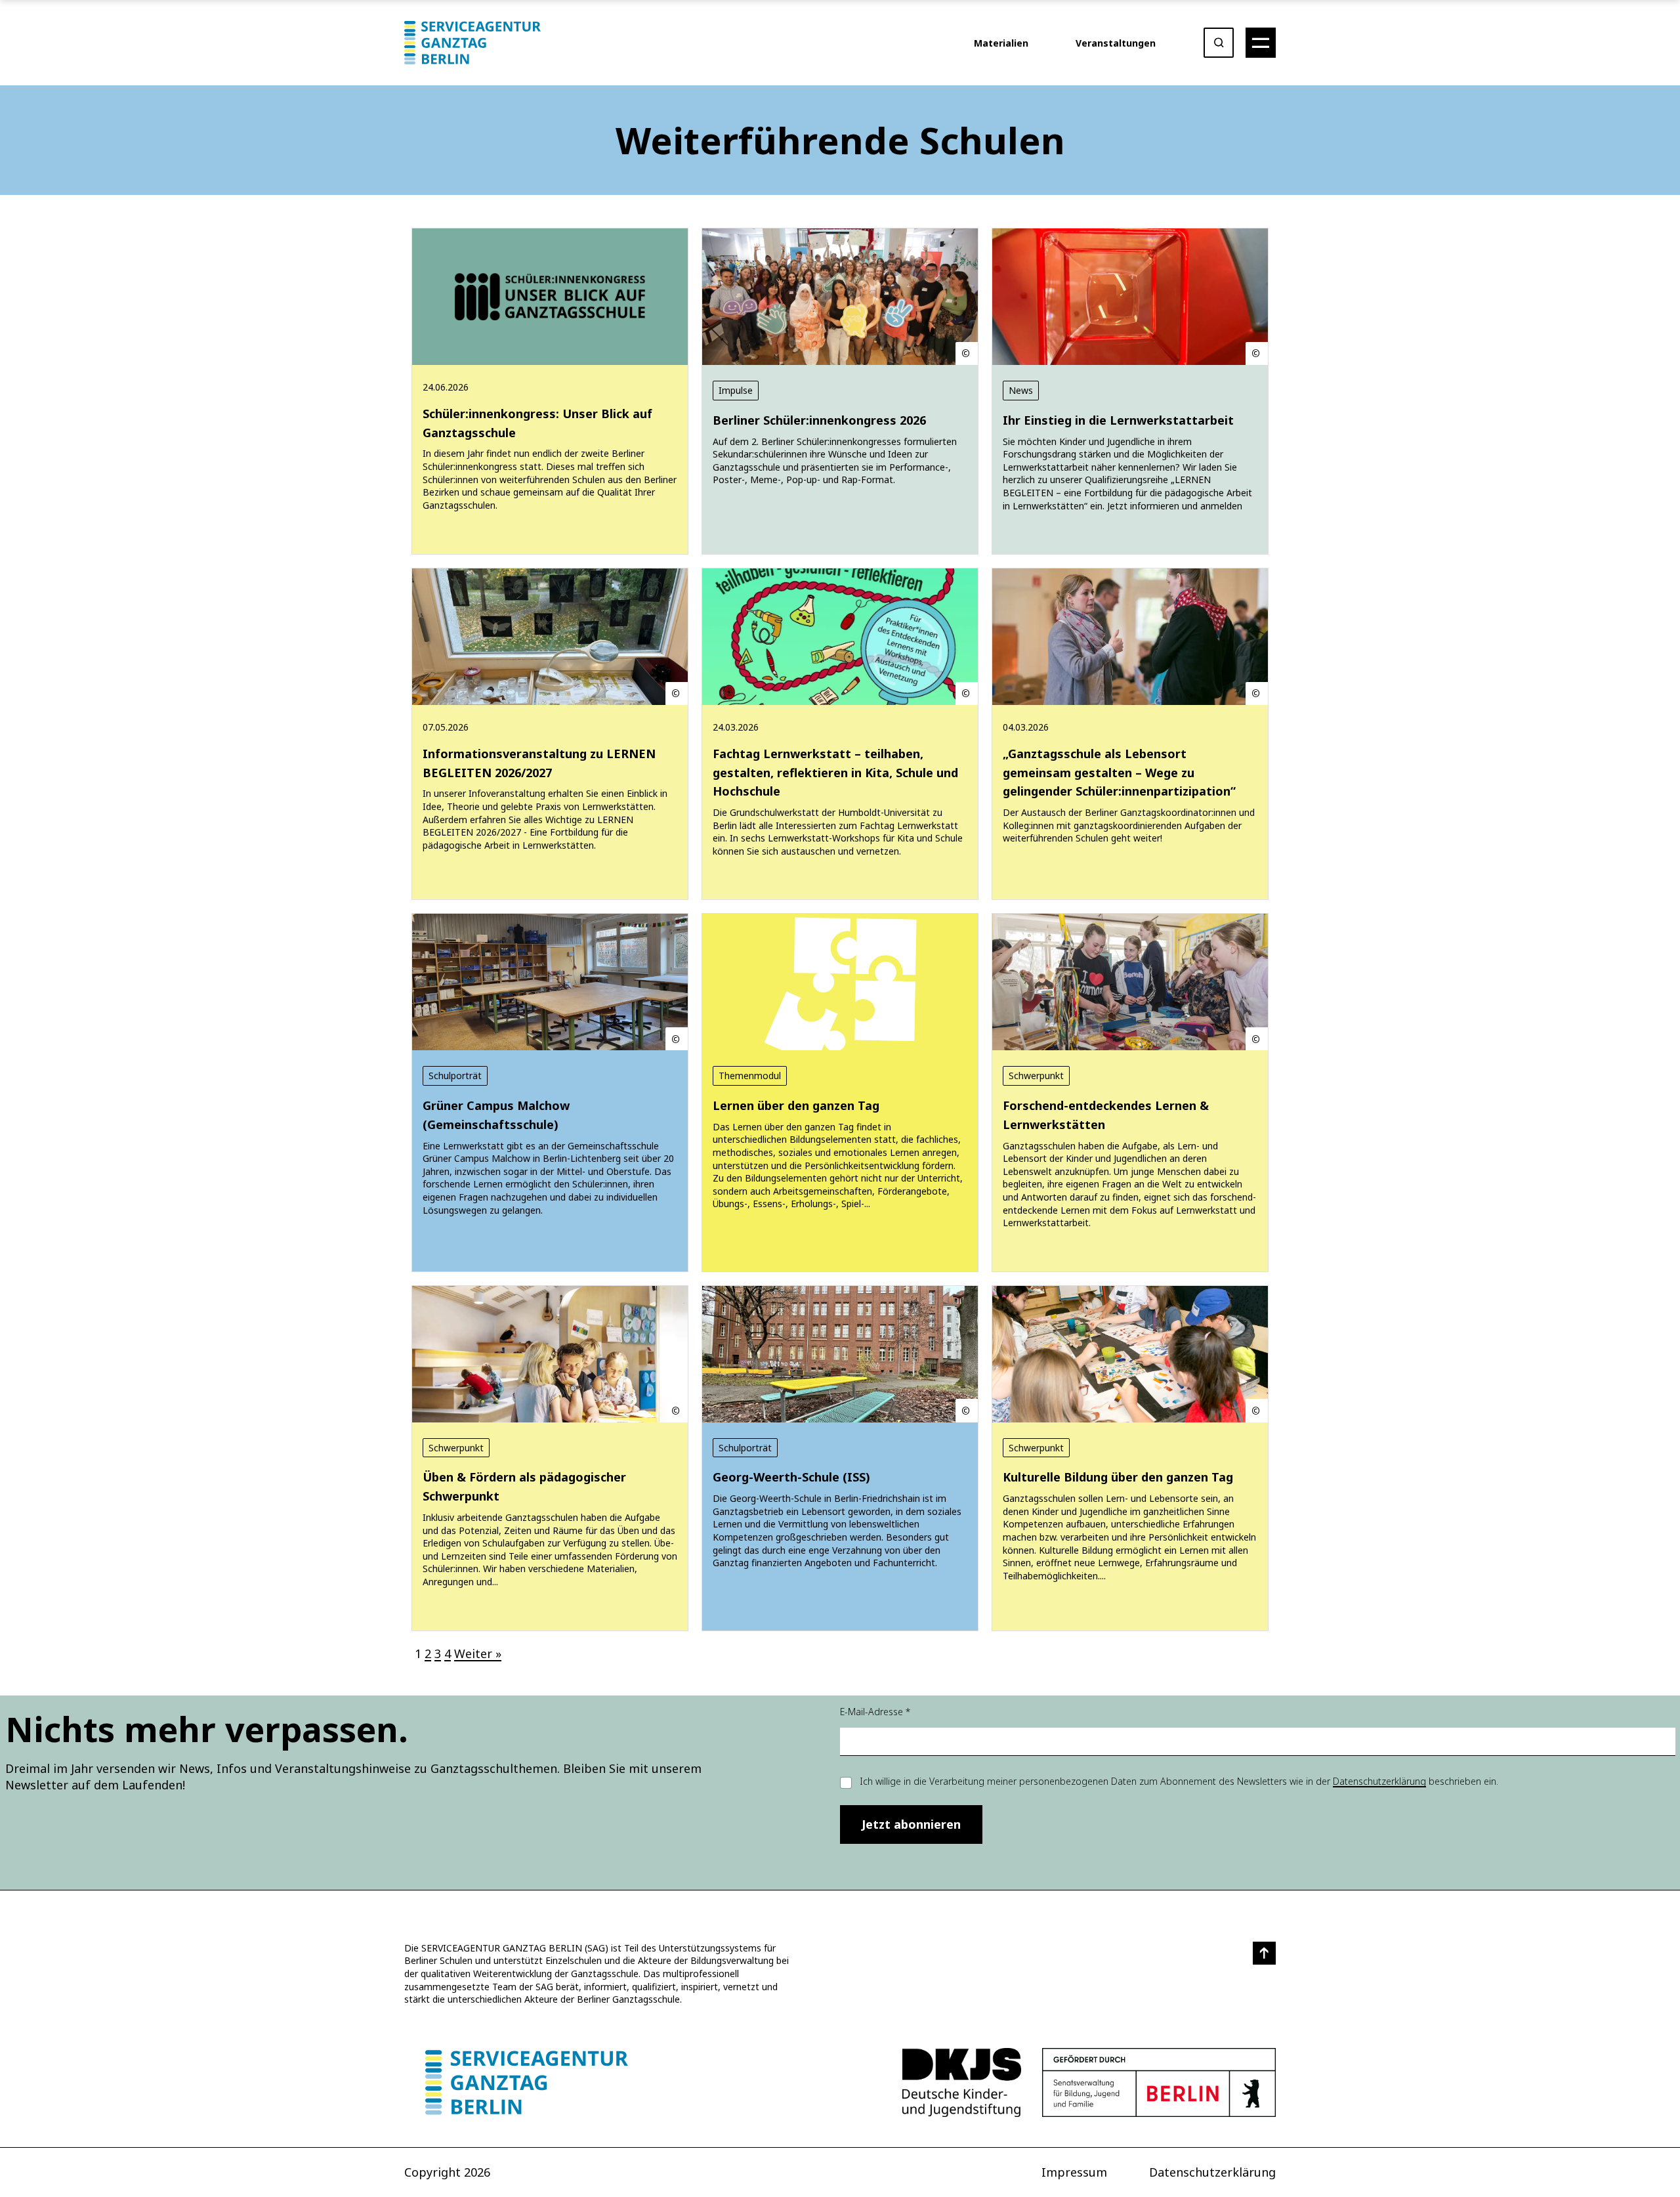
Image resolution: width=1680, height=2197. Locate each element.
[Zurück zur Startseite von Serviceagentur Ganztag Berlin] (527, 2082)
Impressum (1074, 2172)
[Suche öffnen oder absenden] (1219, 43)
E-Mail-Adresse (875, 1712)
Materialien (1001, 43)
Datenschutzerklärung (1379, 1781)
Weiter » (478, 1653)
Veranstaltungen (1116, 43)
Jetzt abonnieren (911, 1824)
